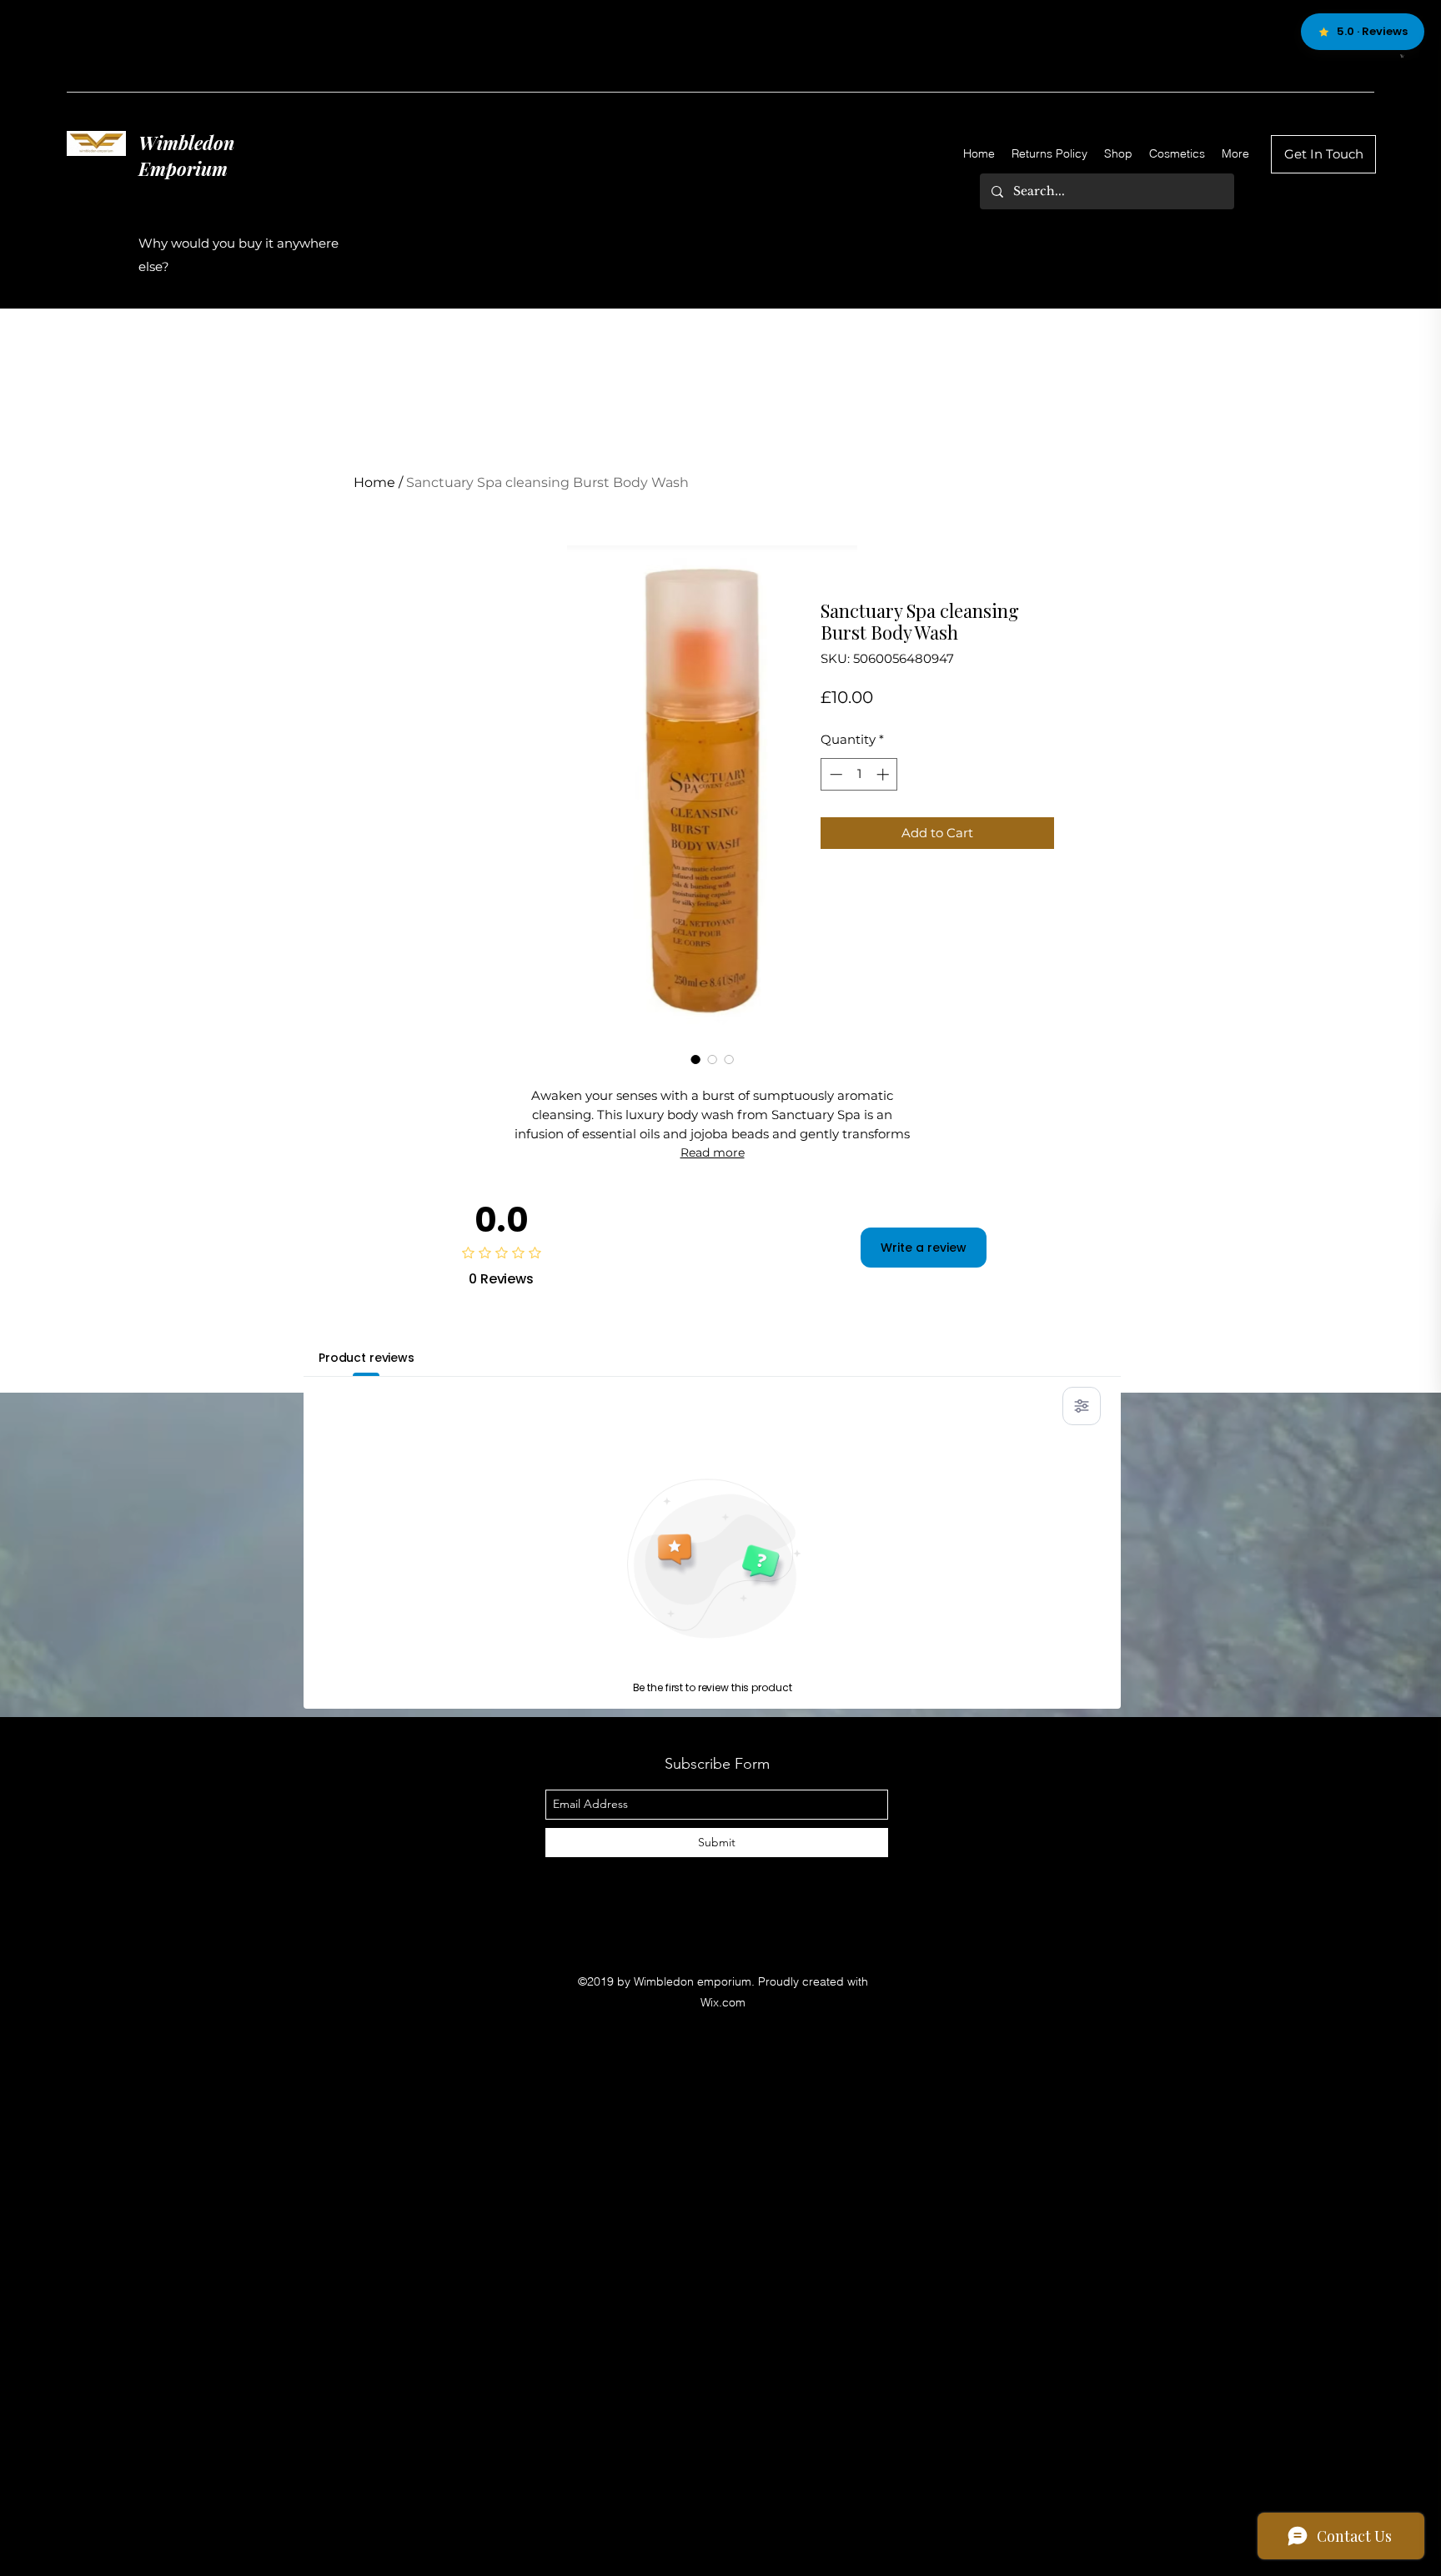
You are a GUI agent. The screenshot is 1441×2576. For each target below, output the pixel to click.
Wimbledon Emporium (186, 156)
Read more (713, 1152)
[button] (1402, 56)
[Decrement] (834, 774)
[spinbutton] (859, 774)
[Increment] (884, 774)
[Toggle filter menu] (1082, 1406)
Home (374, 482)
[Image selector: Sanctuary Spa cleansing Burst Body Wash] (695, 1059)
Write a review (924, 1248)
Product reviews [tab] (367, 1358)
